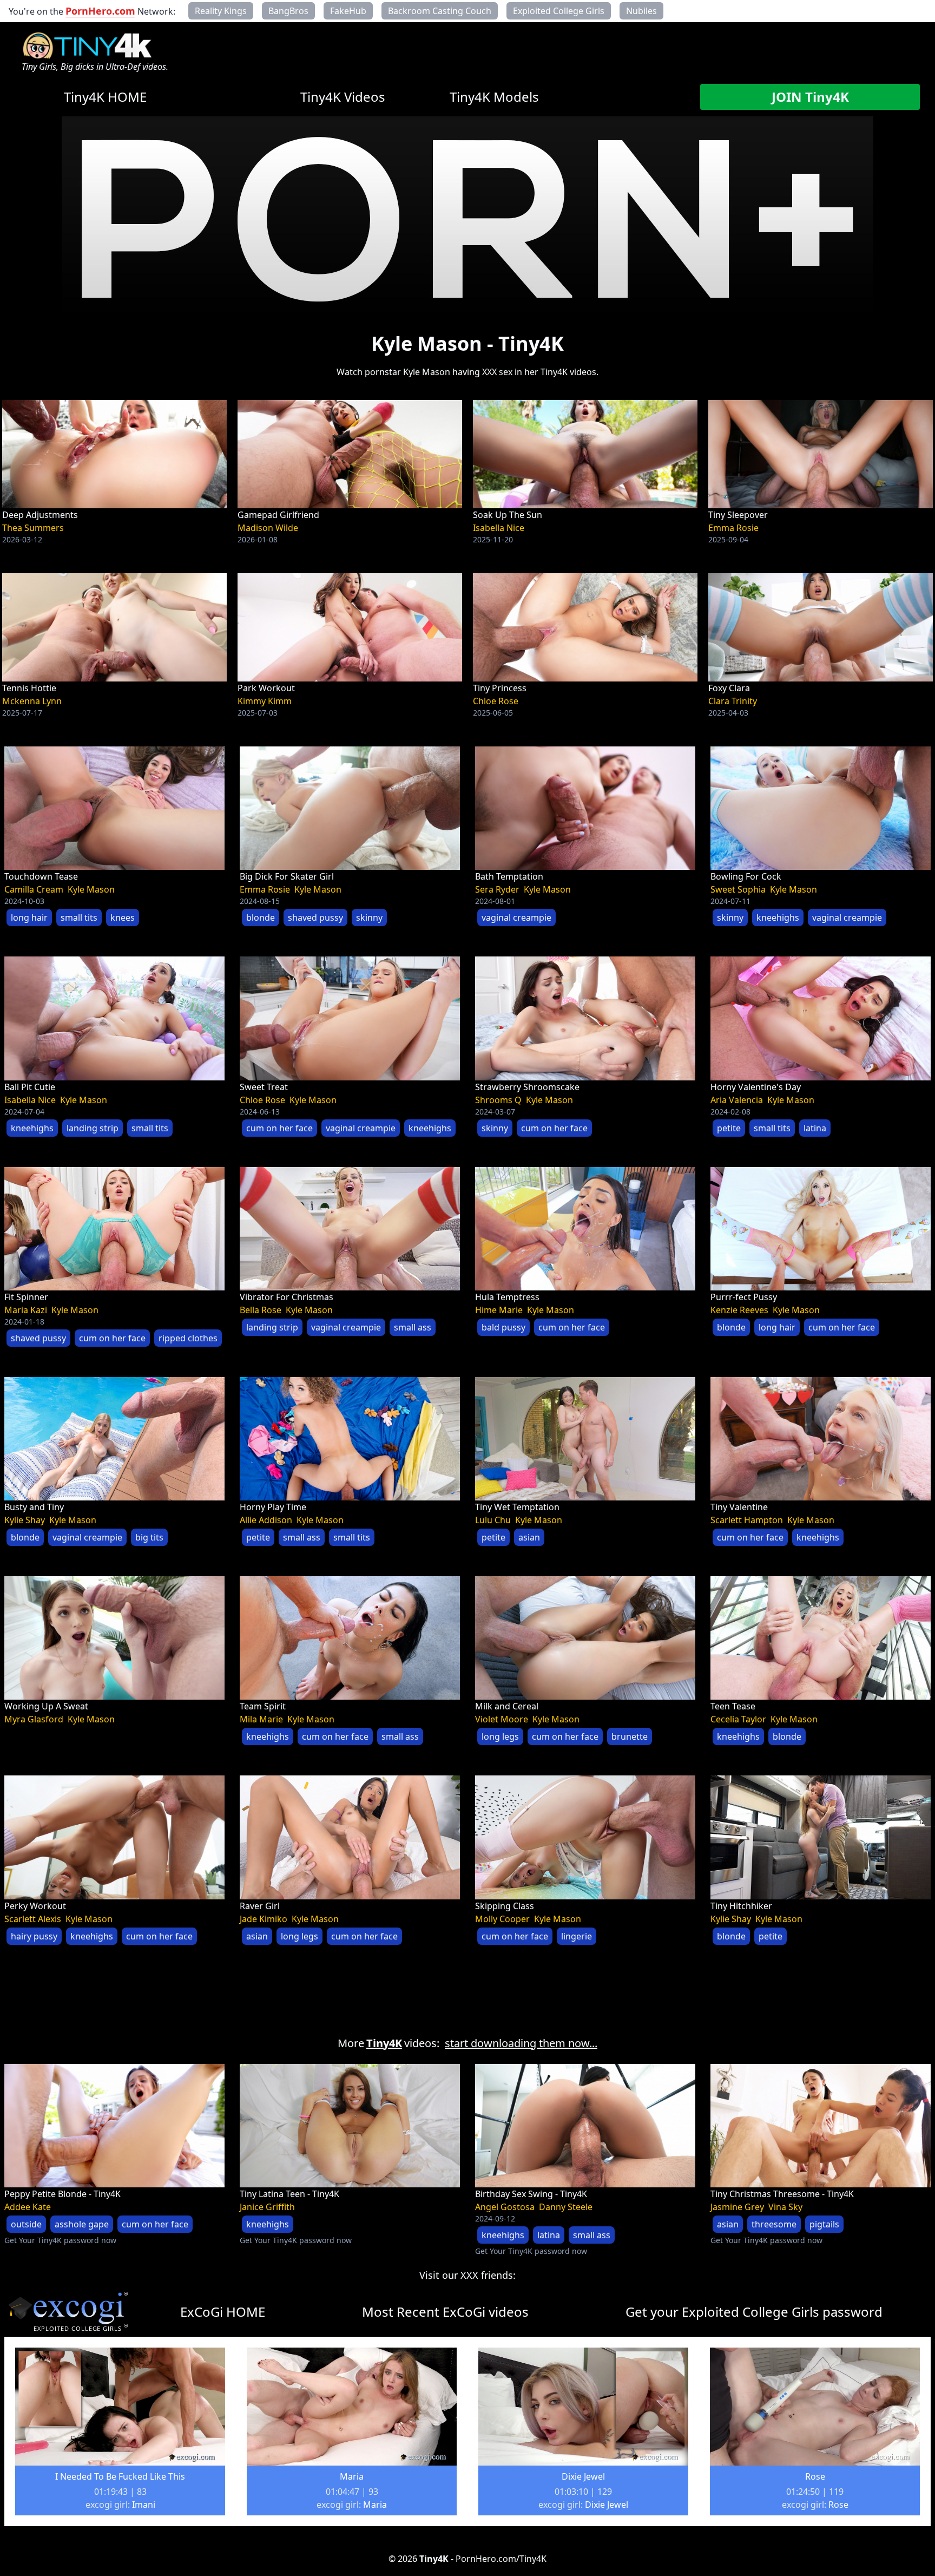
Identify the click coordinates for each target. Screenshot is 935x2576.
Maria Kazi (26, 1310)
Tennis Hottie (29, 688)
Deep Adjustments (40, 515)
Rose (815, 2476)
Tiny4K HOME (105, 97)
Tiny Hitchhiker (741, 1906)
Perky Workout (35, 1906)
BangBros (288, 11)
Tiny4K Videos (343, 97)
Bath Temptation (509, 876)
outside (26, 2224)
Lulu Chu (493, 1520)
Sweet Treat (264, 1087)
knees (123, 917)
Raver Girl (260, 1906)
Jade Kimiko (264, 1919)
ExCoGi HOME (223, 2312)
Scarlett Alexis (33, 1919)
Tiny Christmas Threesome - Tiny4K (782, 2194)
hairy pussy (34, 1936)
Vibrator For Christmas (287, 1297)
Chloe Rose (496, 701)
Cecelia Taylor (738, 1719)
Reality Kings (221, 11)
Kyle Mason (91, 889)
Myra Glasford (34, 1719)
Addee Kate (28, 2207)
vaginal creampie (516, 917)
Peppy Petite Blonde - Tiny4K (62, 2194)
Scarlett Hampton (747, 1520)
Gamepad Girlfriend (278, 515)
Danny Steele (566, 2207)
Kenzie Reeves (739, 1310)
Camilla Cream (34, 889)
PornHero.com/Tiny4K (501, 2559)
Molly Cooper (502, 1919)
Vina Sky (785, 2207)
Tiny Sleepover (738, 515)
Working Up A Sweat (46, 1706)
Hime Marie (499, 1310)
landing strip (93, 1128)
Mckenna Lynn (32, 701)
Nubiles (641, 11)
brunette (630, 1736)
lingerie (577, 1936)
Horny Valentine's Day (756, 1087)
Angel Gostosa (505, 2207)
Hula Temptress (507, 1297)
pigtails (824, 2224)
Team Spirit (263, 1706)
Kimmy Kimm (265, 701)
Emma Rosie (733, 528)
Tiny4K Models (494, 97)
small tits (79, 917)
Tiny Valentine (739, 1507)
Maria (352, 2476)
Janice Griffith (267, 2207)
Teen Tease (733, 1706)
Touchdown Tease (41, 876)
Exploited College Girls (559, 11)
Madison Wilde (268, 528)
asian (529, 1537)
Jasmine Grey (737, 2207)
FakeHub (348, 11)
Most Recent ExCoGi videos (445, 2312)
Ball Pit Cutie (30, 1087)
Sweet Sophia (738, 889)
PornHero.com (100, 11)
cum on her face (279, 1128)
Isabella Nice (499, 528)
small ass (413, 1327)
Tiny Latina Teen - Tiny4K (289, 2194)
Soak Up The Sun (508, 515)
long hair (29, 917)
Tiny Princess (500, 688)
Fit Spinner (26, 1297)
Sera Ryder (497, 889)
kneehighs (778, 917)
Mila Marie (261, 1719)
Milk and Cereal (507, 1706)
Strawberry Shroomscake (527, 1087)
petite (729, 1128)
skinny (369, 917)
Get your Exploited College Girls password (754, 2312)
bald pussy (503, 1327)
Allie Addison (266, 1520)
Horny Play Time (273, 1507)
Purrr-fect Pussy (744, 1297)
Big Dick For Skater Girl (287, 876)
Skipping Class (505, 1906)
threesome (774, 2224)
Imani (144, 2505)
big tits (149, 1537)
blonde (261, 917)
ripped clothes (188, 1338)
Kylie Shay (25, 1520)
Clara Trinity (733, 701)
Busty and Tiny (34, 1507)
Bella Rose (261, 1310)
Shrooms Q (498, 1100)
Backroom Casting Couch (440, 11)
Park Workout (266, 688)
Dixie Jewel (583, 2476)
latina (815, 1128)
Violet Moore (502, 1719)
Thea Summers (33, 528)
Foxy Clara (729, 688)
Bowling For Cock (746, 876)
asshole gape (82, 2224)
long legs (500, 1736)
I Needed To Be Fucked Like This (120, 2476)
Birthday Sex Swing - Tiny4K (531, 2194)
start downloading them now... (521, 2043)
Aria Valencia (737, 1100)
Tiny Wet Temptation (517, 1507)
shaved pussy (315, 917)
